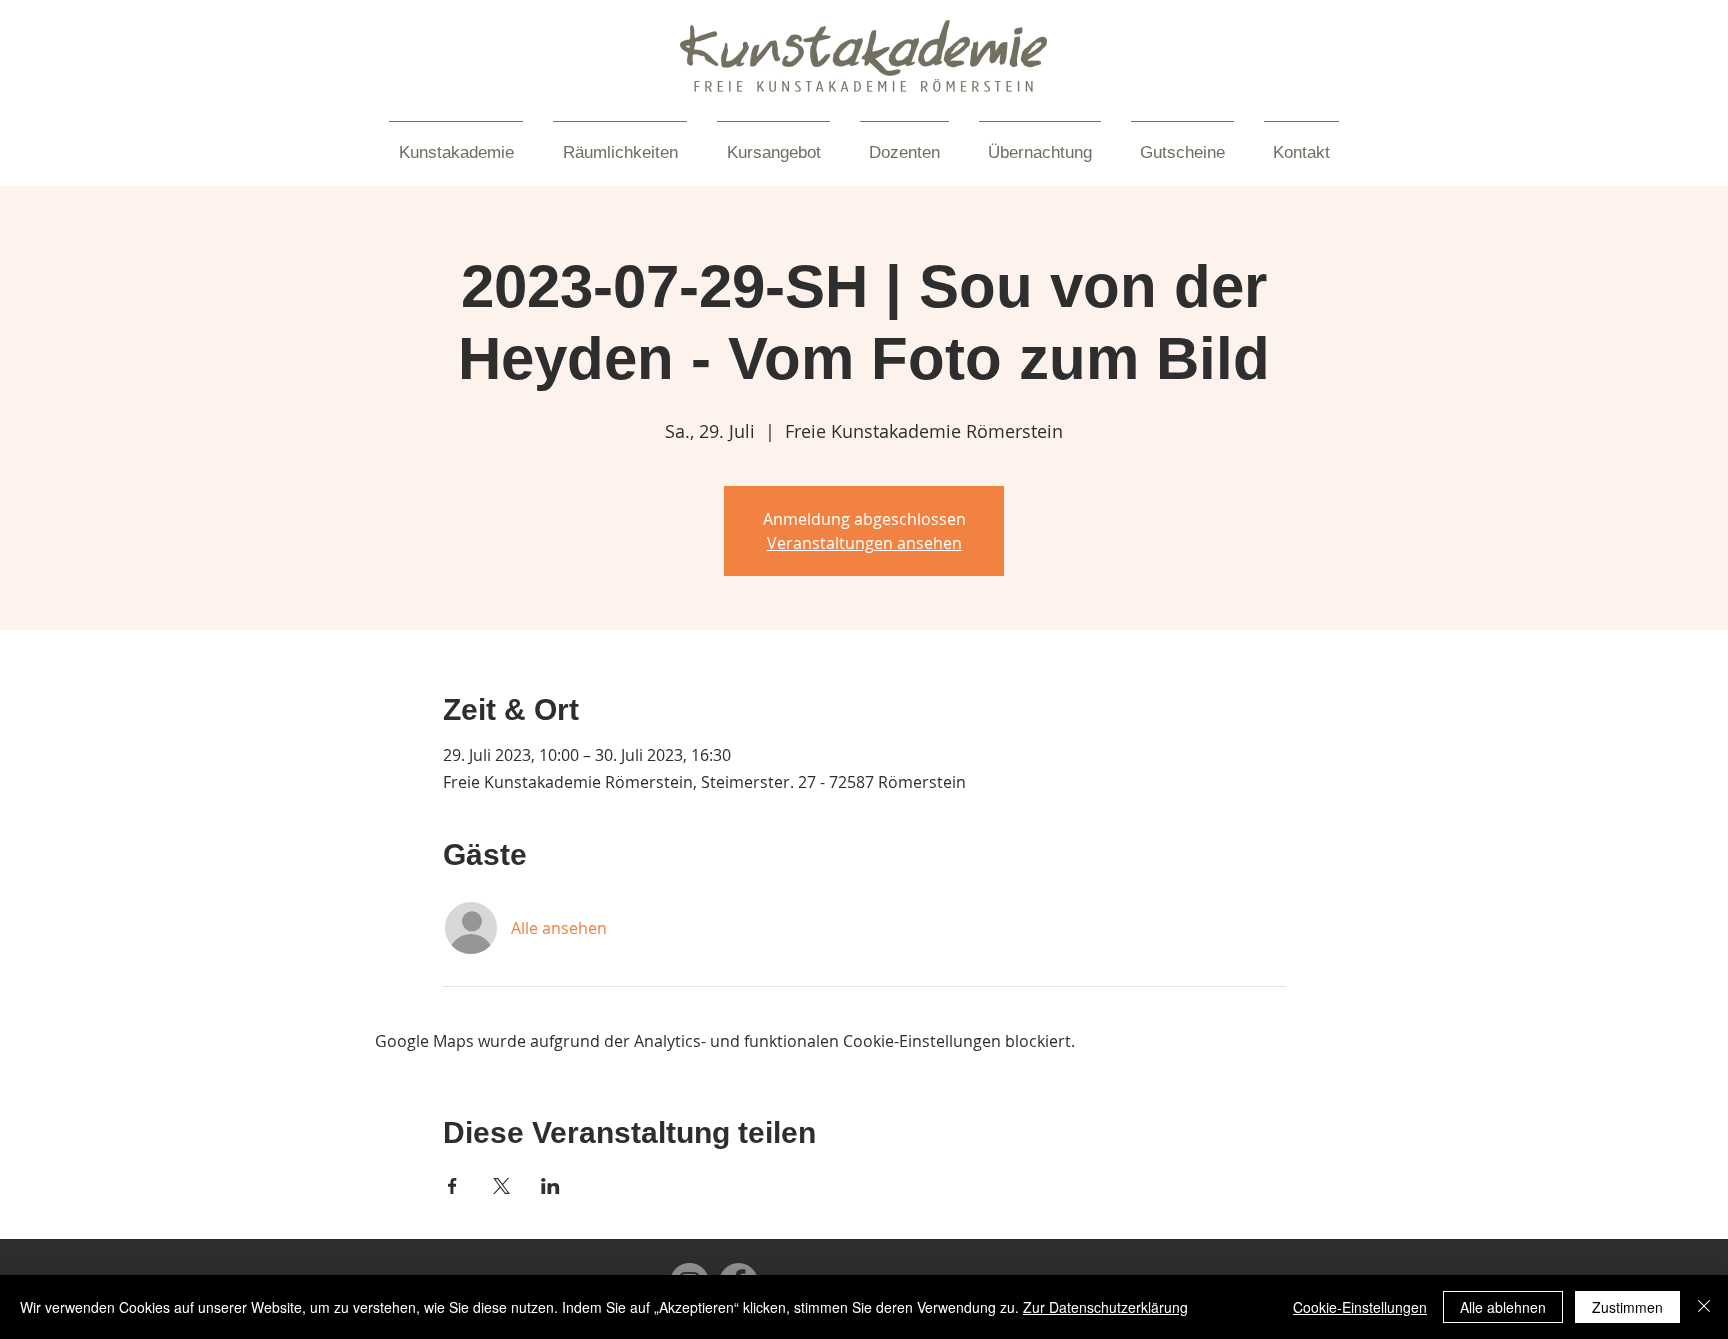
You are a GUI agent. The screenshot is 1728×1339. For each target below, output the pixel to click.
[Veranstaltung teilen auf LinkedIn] (550, 1186)
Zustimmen (1627, 1307)
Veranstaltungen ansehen (864, 543)
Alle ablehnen (1503, 1307)
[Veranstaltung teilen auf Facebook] (452, 1186)
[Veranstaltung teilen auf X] (501, 1186)
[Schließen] (1704, 1307)
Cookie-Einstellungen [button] (1360, 1307)
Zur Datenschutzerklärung (1105, 1307)
